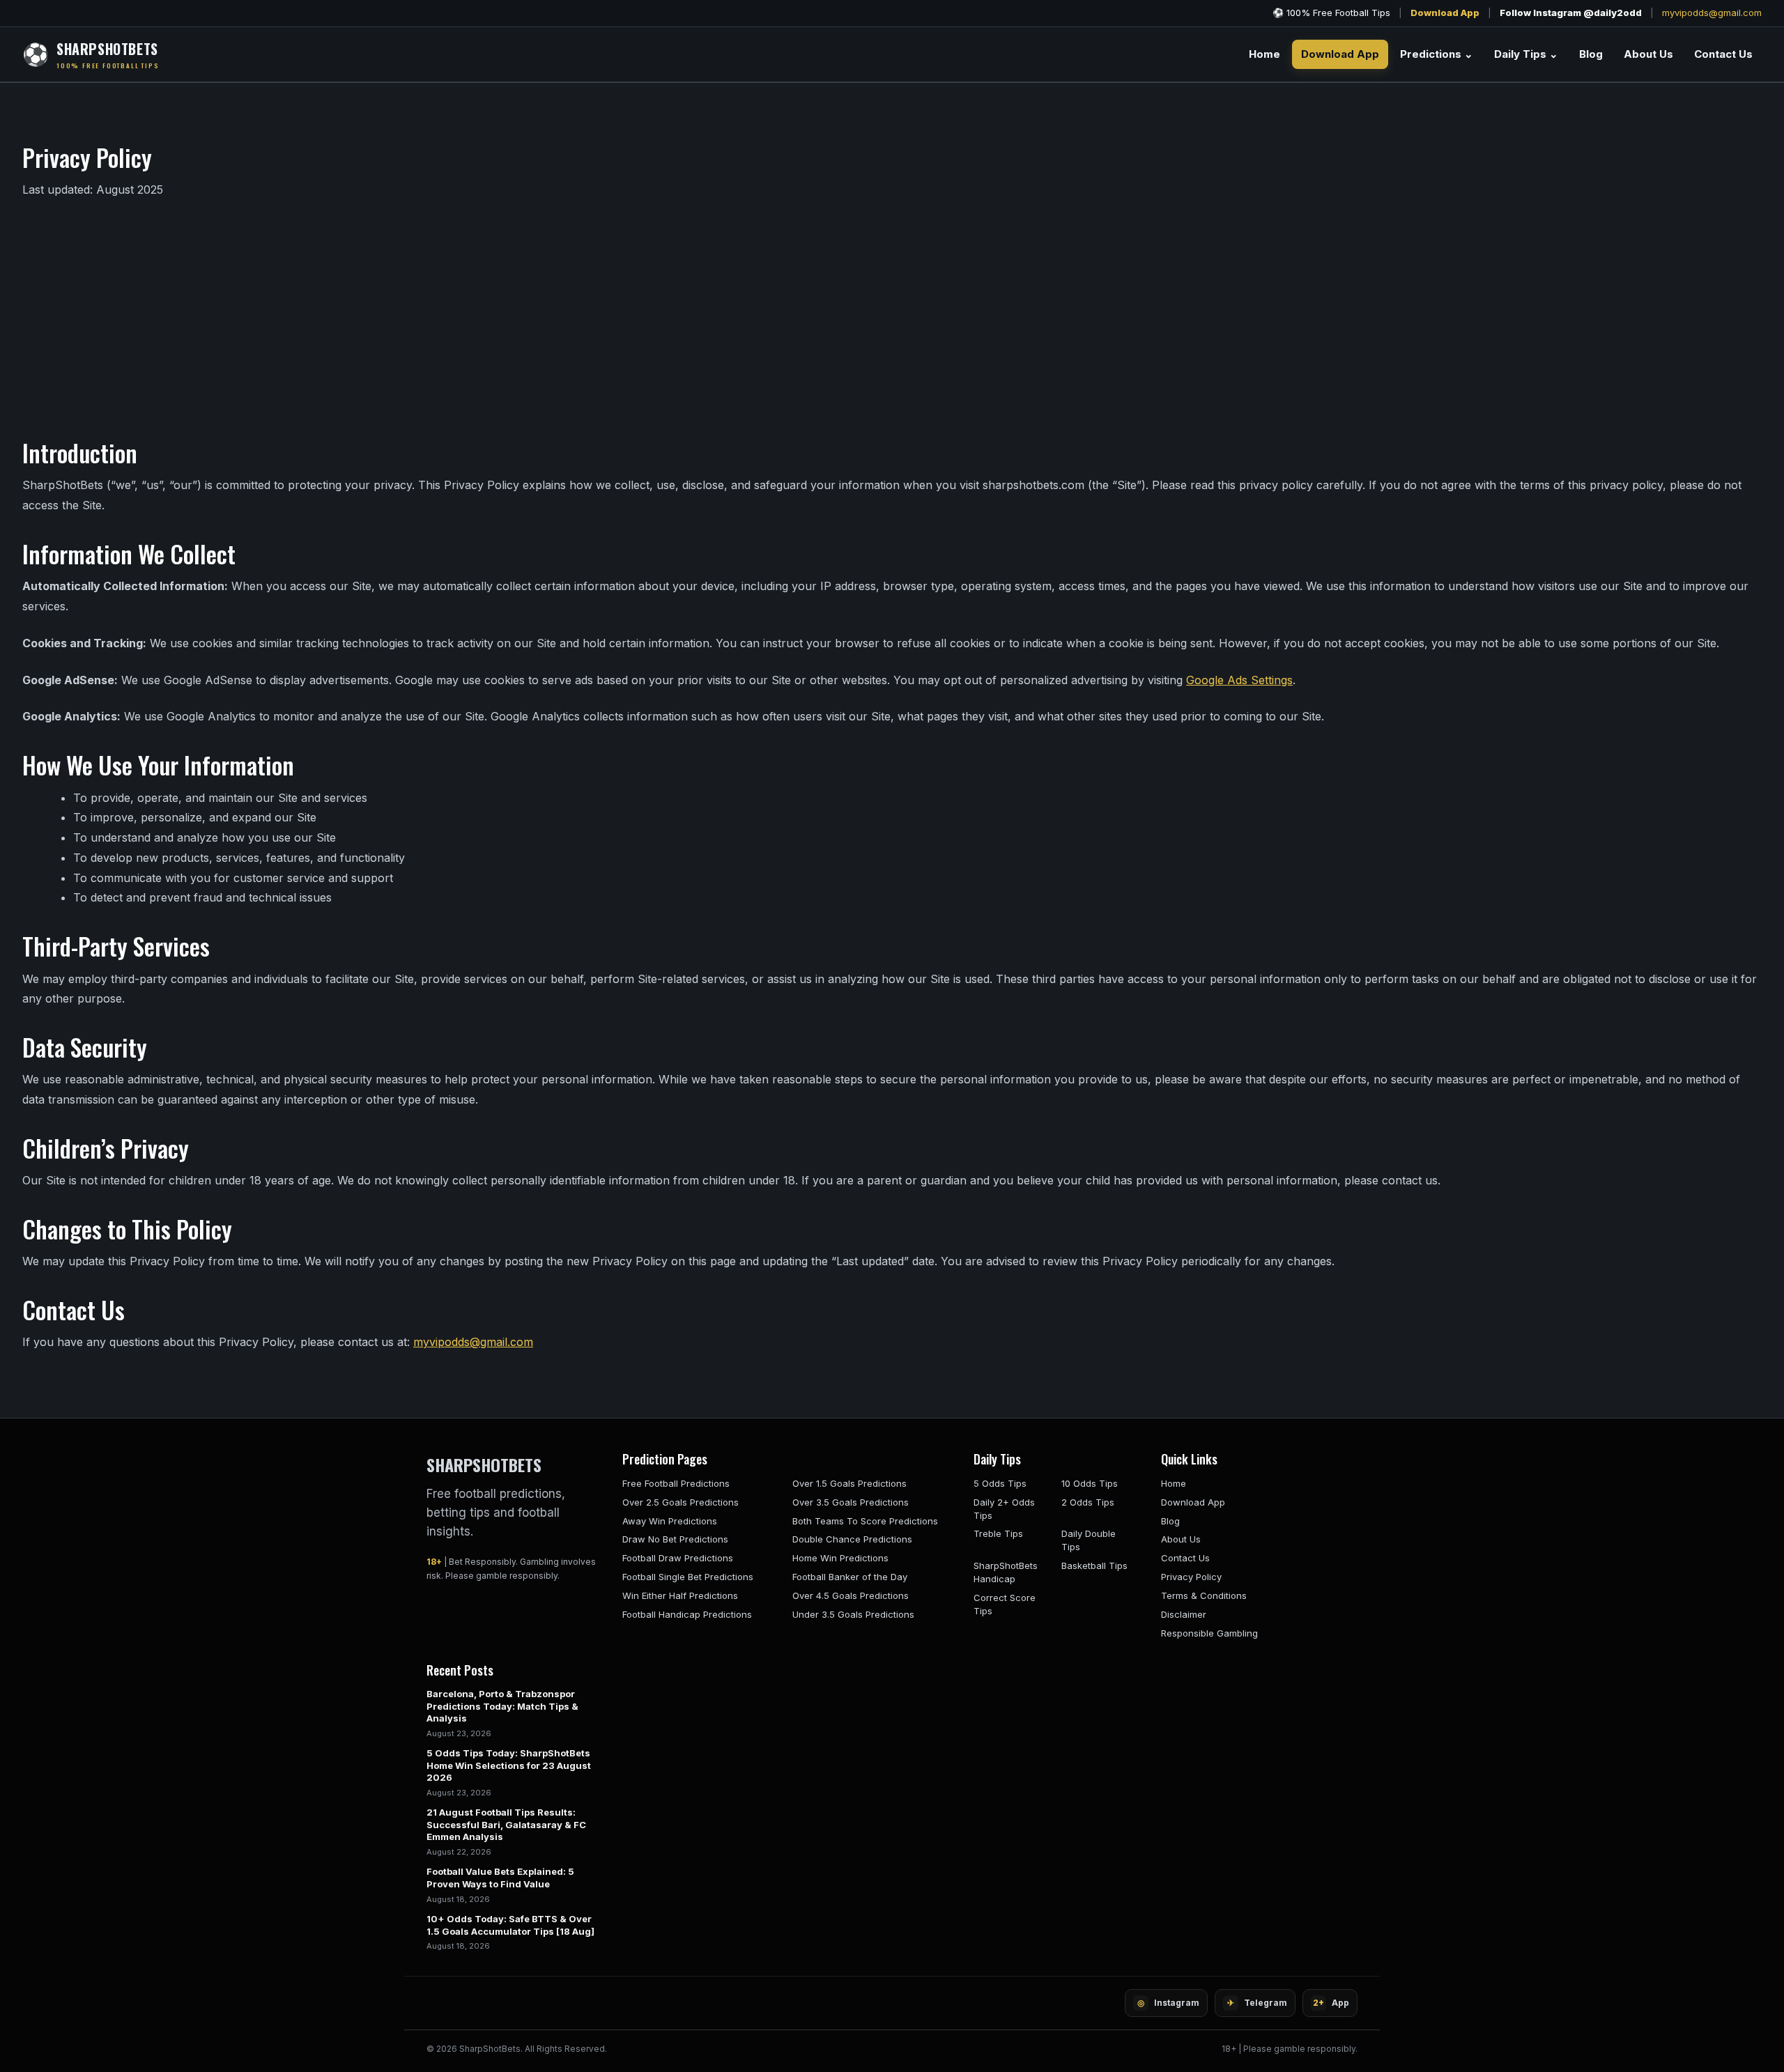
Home (1264, 54)
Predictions (1437, 54)
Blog (1591, 54)
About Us (1648, 54)
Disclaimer (1184, 1614)
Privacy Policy (1191, 1577)
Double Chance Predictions (852, 1539)
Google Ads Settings (1239, 680)
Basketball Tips (1094, 1565)
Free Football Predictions (676, 1483)
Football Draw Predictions (678, 1558)
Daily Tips (1526, 54)
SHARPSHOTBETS (484, 1464)
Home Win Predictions (840, 1558)
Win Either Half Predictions (680, 1595)
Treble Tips (998, 1533)
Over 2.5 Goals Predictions (680, 1502)
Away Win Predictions (670, 1521)
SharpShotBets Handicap (1006, 1572)
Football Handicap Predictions (687, 1614)
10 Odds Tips (1090, 1483)
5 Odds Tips (1000, 1483)
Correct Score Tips (1005, 1604)
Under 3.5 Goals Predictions (853, 1614)
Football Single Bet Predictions (688, 1577)
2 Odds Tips (1088, 1502)
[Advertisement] (892, 317)
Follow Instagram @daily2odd (1571, 13)
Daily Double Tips (1089, 1540)
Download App (1445, 13)
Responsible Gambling (1209, 1633)
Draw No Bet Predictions (675, 1539)
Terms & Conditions (1204, 1595)
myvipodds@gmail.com (1712, 13)
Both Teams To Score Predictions (865, 1521)
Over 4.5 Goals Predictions (851, 1595)
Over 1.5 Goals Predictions (849, 1483)
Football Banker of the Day (850, 1577)
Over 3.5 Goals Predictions (851, 1502)
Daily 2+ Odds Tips (1004, 1509)
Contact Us (1723, 54)
